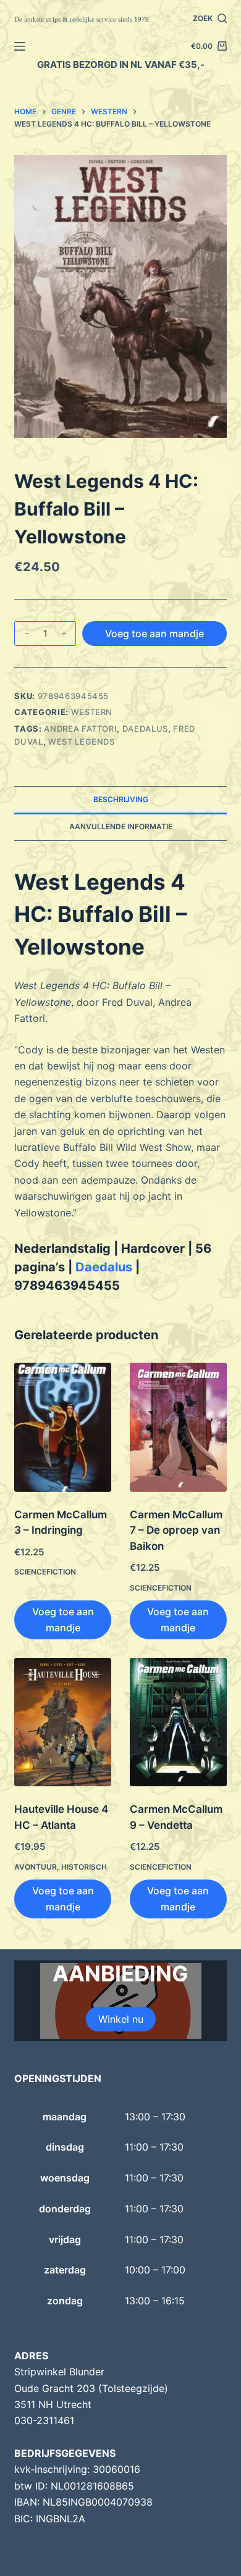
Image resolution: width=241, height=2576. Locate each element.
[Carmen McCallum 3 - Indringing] (63, 1427)
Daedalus (145, 729)
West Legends (82, 742)
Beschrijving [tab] (121, 799)
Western (92, 712)
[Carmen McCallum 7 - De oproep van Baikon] (178, 1427)
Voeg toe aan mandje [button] (63, 1620)
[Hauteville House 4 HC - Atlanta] (63, 1722)
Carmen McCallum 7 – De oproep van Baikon (176, 1530)
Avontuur (36, 1867)
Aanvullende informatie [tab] (121, 826)
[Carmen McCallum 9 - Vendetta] (178, 1722)
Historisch (84, 1867)
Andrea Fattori (80, 729)
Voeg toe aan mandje (154, 634)
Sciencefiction (45, 1572)
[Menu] (20, 46)
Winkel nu (121, 2019)
